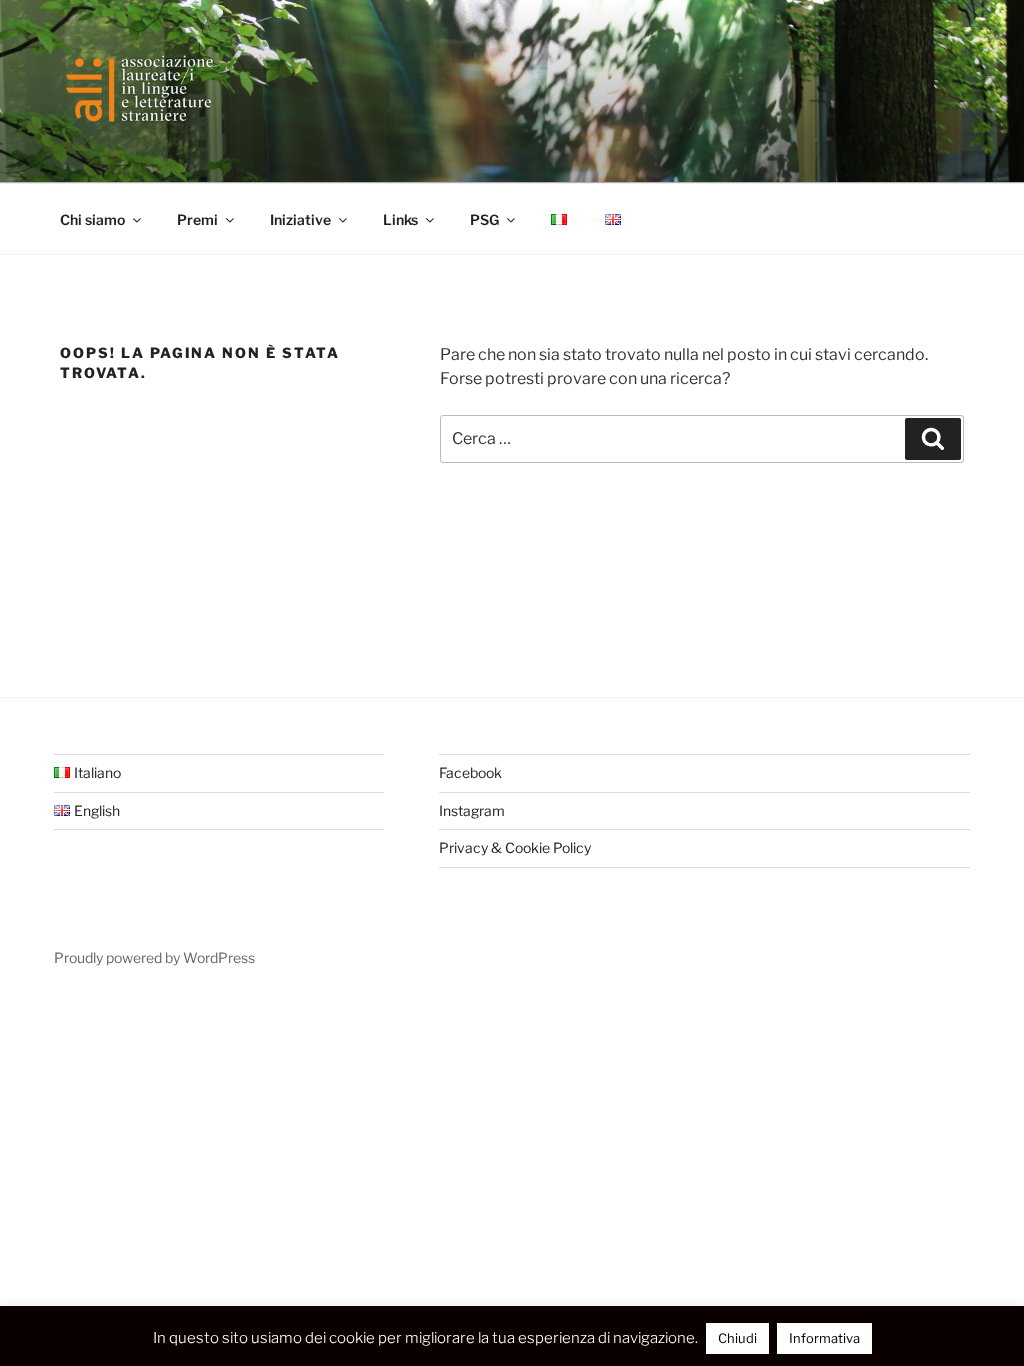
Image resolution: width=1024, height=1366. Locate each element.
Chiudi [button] (737, 1338)
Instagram (472, 810)
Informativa (824, 1338)
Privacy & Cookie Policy (515, 847)
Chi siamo (92, 219)
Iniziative (300, 219)
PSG (484, 219)
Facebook (470, 772)
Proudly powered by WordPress (154, 957)
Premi (197, 219)
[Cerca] (933, 439)
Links (400, 219)
